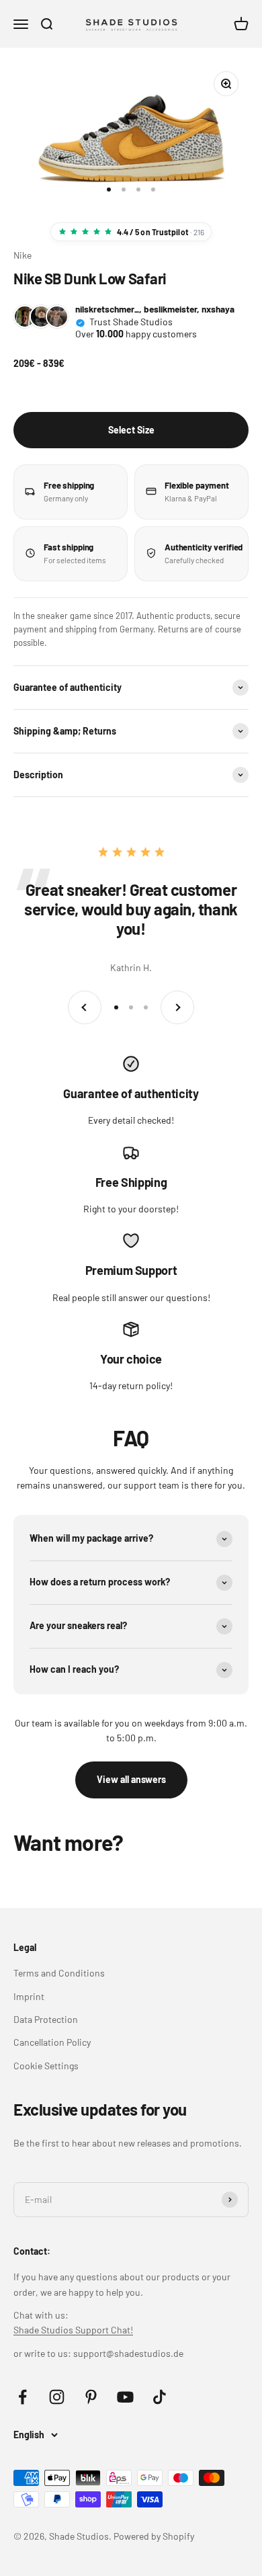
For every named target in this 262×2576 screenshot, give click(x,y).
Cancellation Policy (52, 2042)
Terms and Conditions (59, 1973)
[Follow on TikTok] (160, 2397)
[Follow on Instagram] (57, 2397)
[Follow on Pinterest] (91, 2397)
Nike (23, 255)
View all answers (131, 1779)
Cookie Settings (46, 2066)
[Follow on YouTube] (125, 2397)
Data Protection (46, 2019)
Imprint (29, 1996)
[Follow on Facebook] (23, 2397)
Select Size (131, 430)
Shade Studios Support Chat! (73, 2330)
